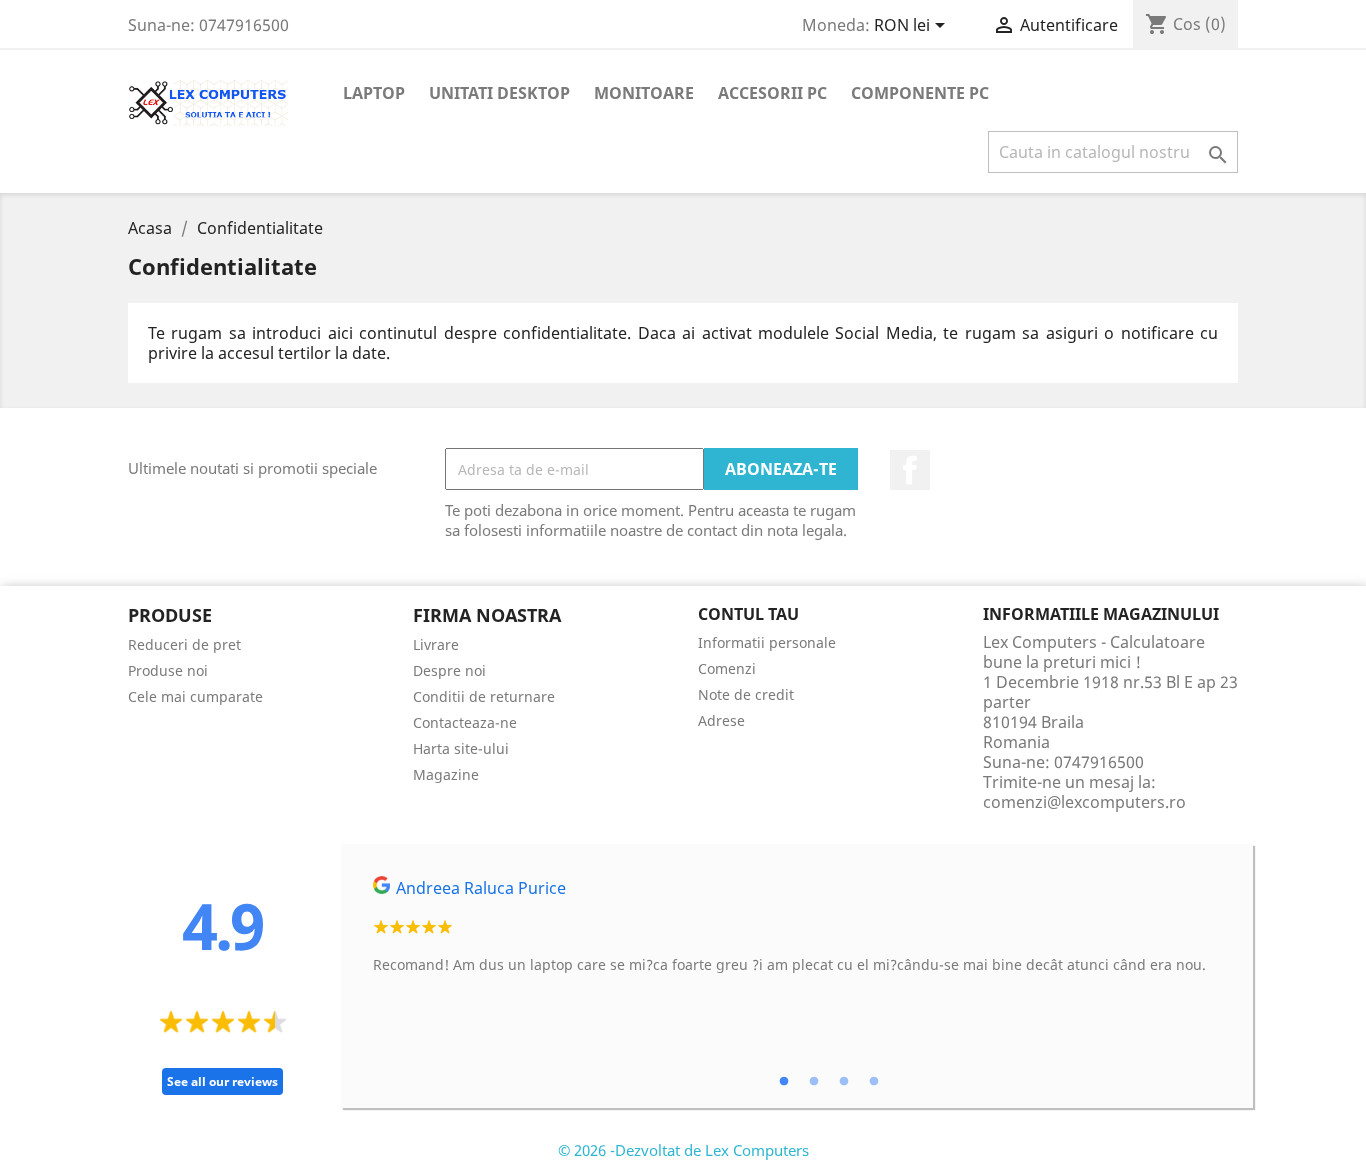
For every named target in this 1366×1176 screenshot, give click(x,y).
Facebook (910, 470)
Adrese (721, 720)
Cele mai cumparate (195, 696)
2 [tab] (814, 1082)
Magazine (446, 774)
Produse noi (168, 670)
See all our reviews (222, 1081)
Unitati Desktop (499, 93)
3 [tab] (844, 1082)
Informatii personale (767, 642)
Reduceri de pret (184, 644)
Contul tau (748, 614)
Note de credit (746, 694)
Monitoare (644, 93)
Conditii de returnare (484, 696)
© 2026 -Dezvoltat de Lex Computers (683, 1150)
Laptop (374, 93)
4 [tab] (874, 1082)
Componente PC (920, 93)
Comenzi (727, 668)
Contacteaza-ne (465, 722)
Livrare (436, 644)
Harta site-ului (461, 748)
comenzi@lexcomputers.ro (1084, 802)
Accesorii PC (772, 93)
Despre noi (449, 670)
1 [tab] (784, 1082)
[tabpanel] (797, 933)
